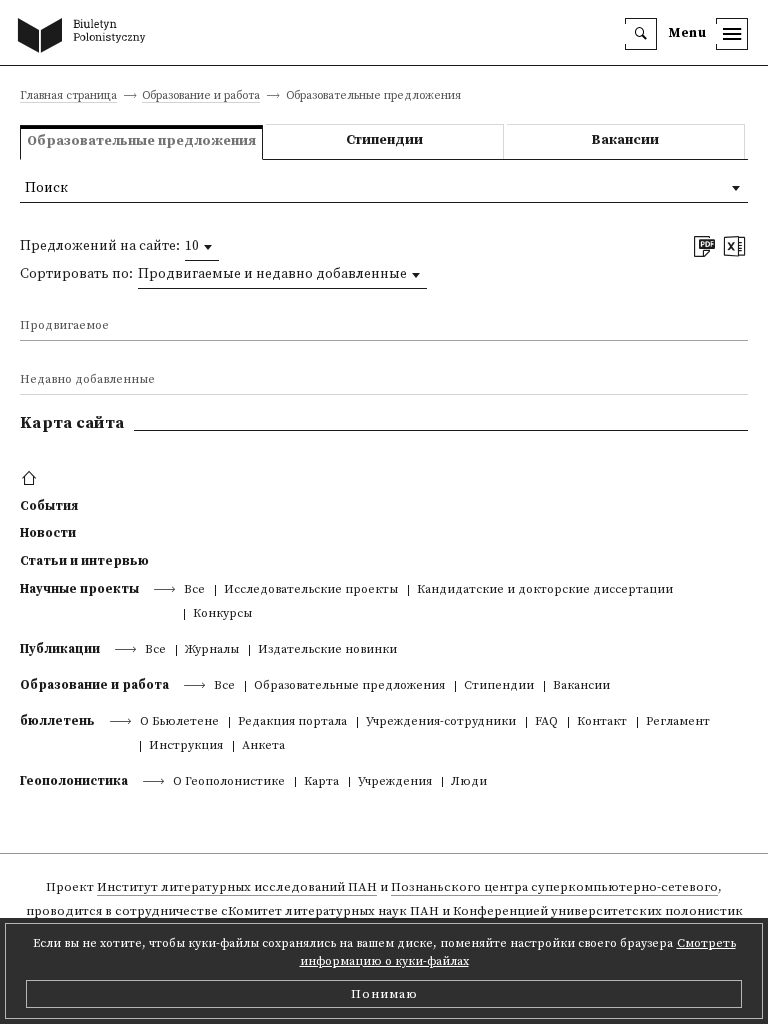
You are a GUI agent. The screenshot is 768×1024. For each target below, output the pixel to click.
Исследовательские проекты (311, 590)
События (49, 506)
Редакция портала (292, 722)
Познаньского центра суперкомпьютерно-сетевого (554, 887)
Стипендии (384, 140)
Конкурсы (222, 614)
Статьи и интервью (84, 561)
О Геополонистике (229, 782)
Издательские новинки (327, 650)
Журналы (212, 650)
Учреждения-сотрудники (441, 722)
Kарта (321, 782)
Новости (48, 533)
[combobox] (202, 247)
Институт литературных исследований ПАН (237, 887)
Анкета (263, 746)
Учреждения (395, 782)
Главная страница (68, 96)
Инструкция (186, 746)
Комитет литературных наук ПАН (333, 911)
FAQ (546, 722)
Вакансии (625, 140)
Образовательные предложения (349, 686)
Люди (469, 782)
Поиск (46, 188)
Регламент (678, 722)
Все (194, 590)
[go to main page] (86, 37)
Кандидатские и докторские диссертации (545, 590)
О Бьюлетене (179, 722)
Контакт (602, 722)
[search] (641, 34)
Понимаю (384, 994)
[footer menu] (31, 479)
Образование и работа (201, 96)
